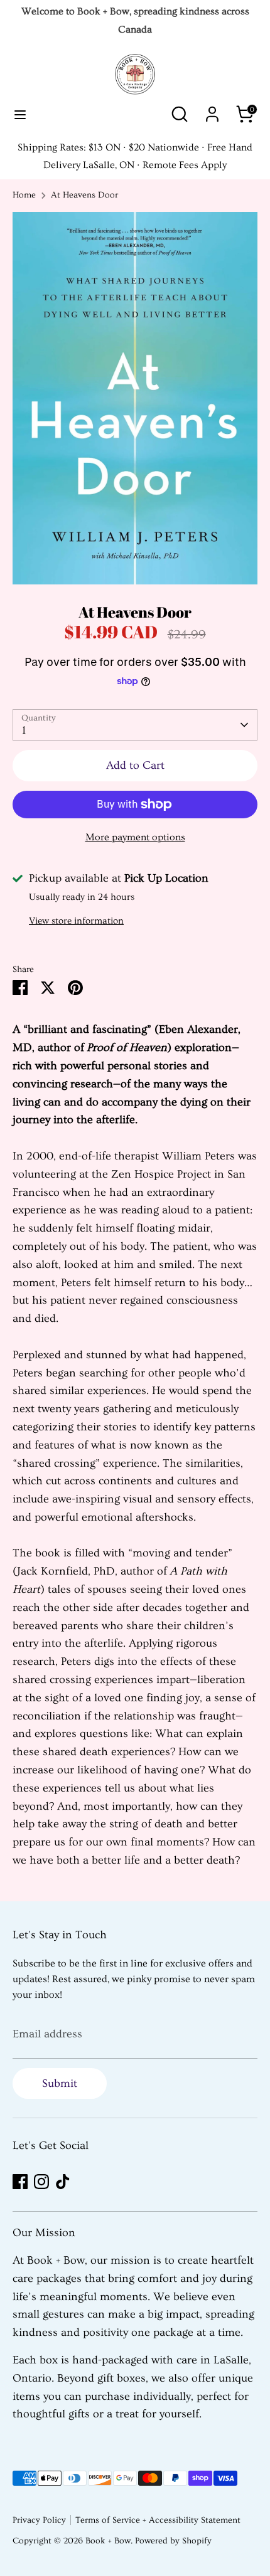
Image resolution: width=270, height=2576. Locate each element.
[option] (135, 398)
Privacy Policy (39, 2520)
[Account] (212, 110)
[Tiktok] (63, 2182)
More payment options (135, 837)
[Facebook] (20, 2182)
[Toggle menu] (20, 114)
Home (24, 195)
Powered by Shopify (173, 2541)
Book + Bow (108, 2541)
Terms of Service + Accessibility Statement (158, 2520)
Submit (60, 2083)
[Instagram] (41, 2182)
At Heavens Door (84, 195)
